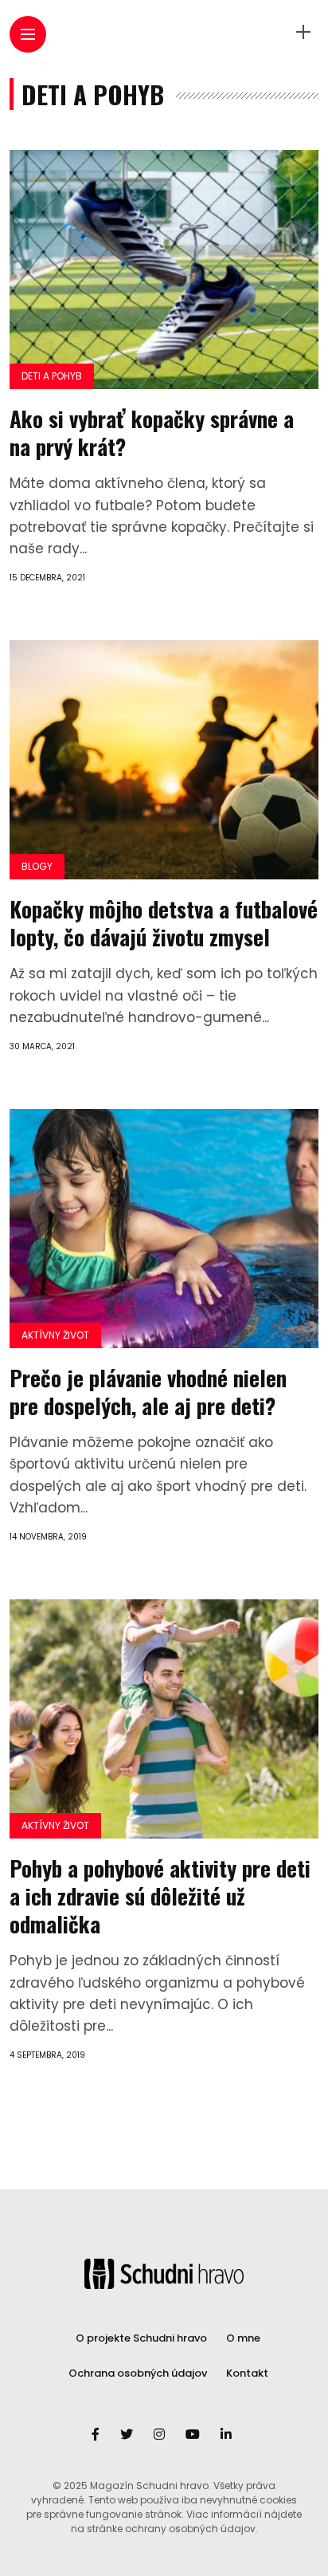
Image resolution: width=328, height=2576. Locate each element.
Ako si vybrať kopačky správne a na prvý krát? (152, 433)
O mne (243, 2338)
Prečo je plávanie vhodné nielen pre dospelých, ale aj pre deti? (148, 1392)
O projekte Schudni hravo (141, 2338)
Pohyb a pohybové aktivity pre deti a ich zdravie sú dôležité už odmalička (160, 1896)
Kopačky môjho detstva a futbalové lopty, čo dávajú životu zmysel (164, 923)
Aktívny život (55, 1335)
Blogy (37, 866)
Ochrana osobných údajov (138, 2373)
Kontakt (247, 2373)
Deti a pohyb (52, 376)
